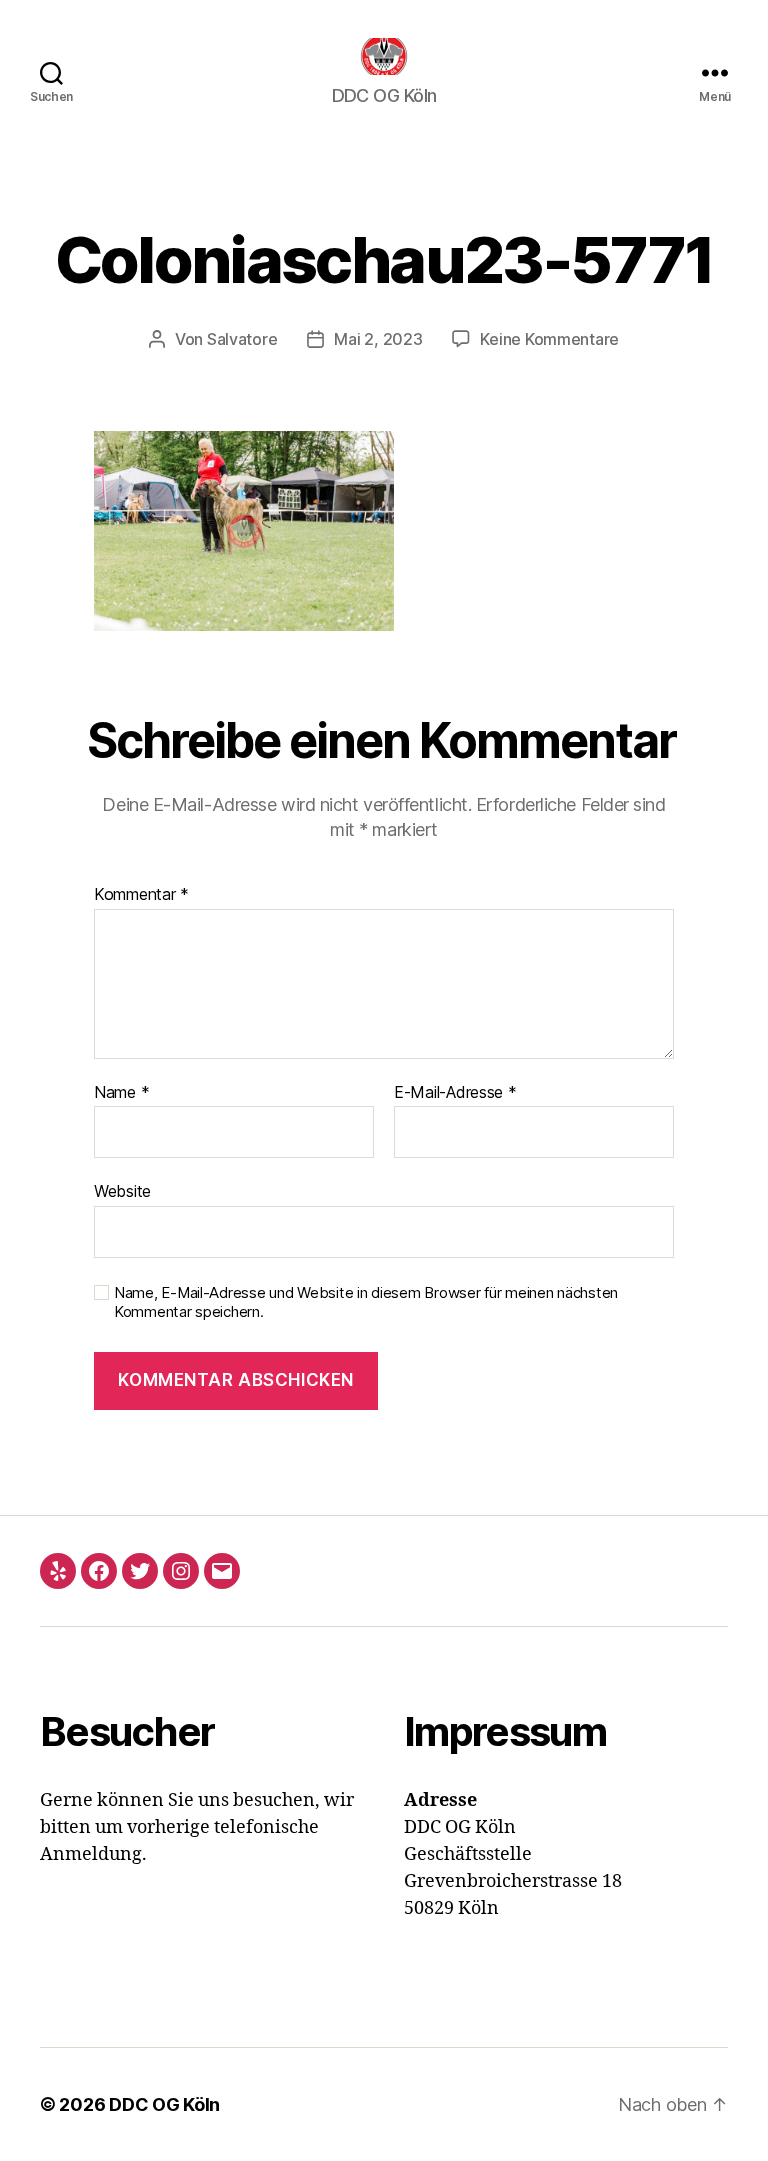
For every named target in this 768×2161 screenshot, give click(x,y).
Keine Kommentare (549, 339)
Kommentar (141, 895)
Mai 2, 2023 (378, 339)
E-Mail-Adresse (455, 1093)
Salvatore (242, 339)
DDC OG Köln (164, 2104)
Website (122, 1191)
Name (121, 1093)
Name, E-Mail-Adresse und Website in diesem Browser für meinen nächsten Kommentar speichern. (366, 1302)
